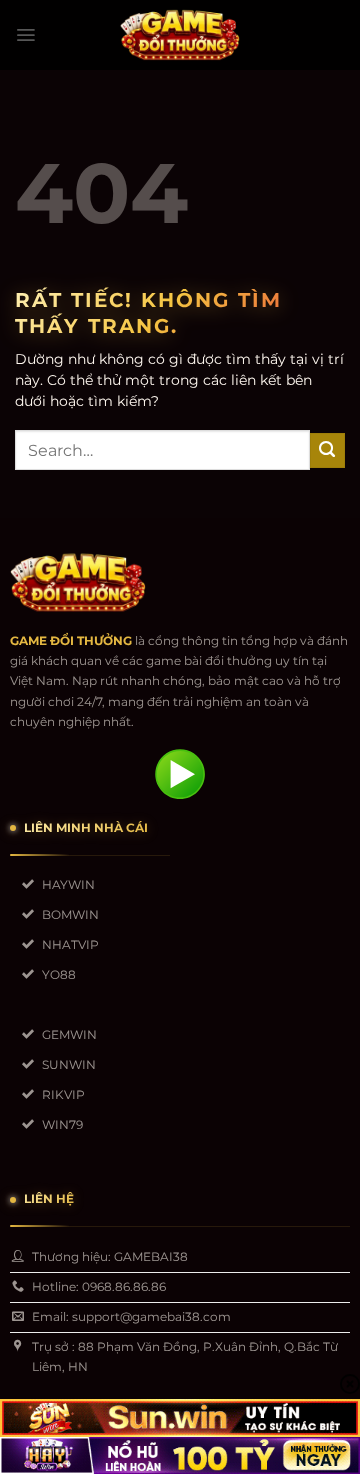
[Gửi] (327, 450)
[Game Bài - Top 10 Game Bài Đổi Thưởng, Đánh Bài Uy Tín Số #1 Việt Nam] (180, 35)
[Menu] (25, 35)
